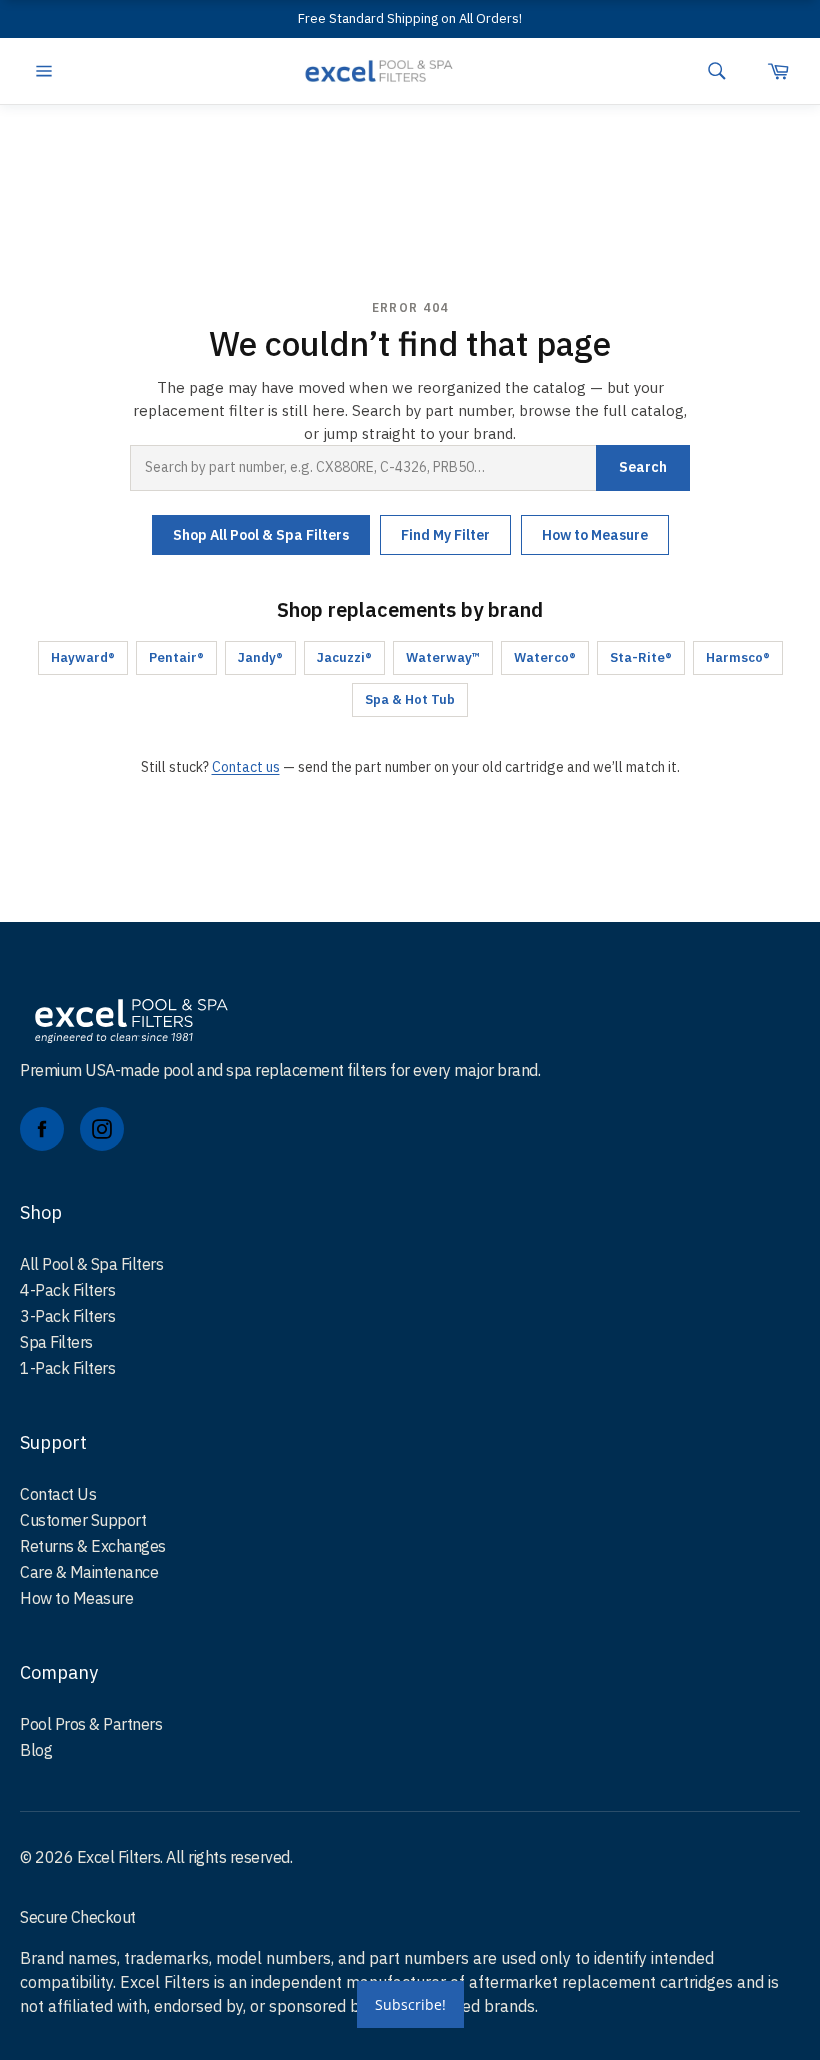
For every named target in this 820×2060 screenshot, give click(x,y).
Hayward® (83, 657)
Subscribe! (410, 2004)
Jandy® (260, 657)
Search (643, 467)
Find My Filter (445, 535)
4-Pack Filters (67, 1290)
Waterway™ (443, 657)
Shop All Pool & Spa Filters (261, 535)
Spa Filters (56, 1342)
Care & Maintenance (89, 1572)
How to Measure (595, 535)
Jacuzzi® (344, 657)
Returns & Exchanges (93, 1546)
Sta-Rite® (641, 657)
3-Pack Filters (67, 1316)
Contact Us (58, 1494)
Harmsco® (738, 657)
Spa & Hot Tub (410, 699)
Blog (36, 1750)
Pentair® (176, 657)
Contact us (246, 767)
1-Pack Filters (67, 1368)
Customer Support (83, 1520)
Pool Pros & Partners (91, 1724)
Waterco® (545, 657)
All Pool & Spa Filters (91, 1264)
